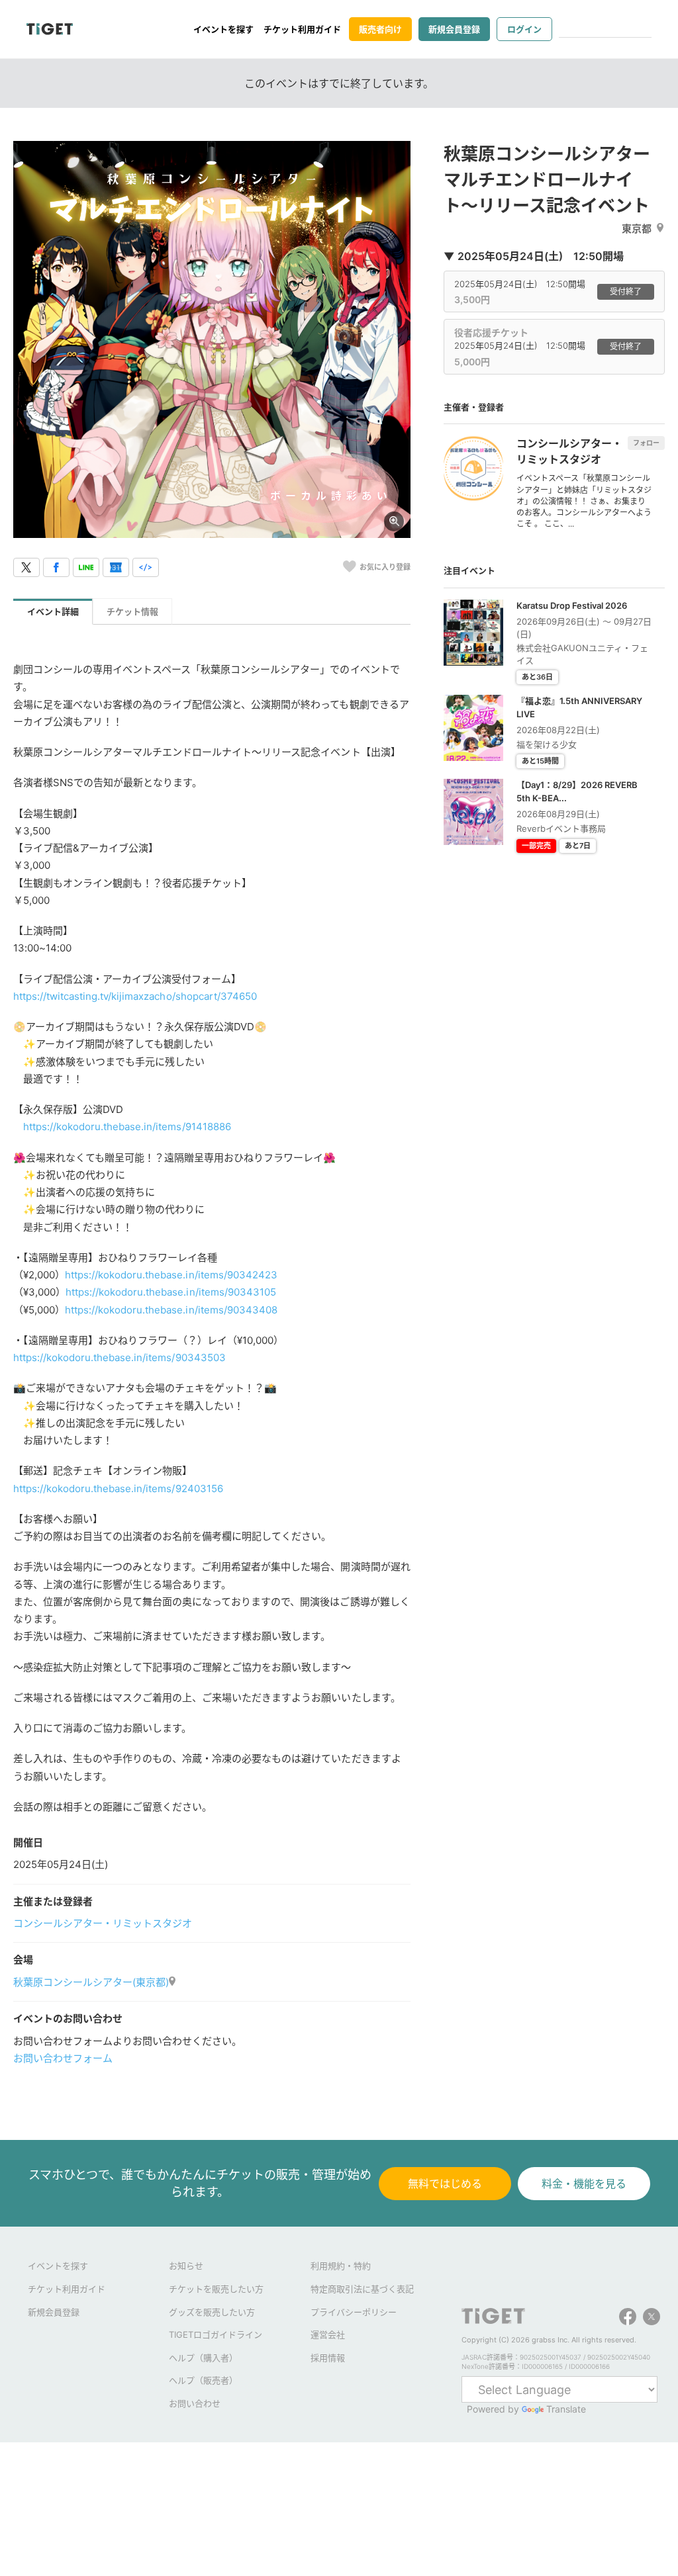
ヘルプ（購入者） (203, 2358)
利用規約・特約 (341, 2266)
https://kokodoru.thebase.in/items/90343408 (171, 1310)
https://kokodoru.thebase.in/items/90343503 (120, 1357)
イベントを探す (223, 29)
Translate (566, 2409)
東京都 (637, 229)
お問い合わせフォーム (63, 2058)
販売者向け (380, 29)
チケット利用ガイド (302, 29)
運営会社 (328, 2334)
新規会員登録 (454, 29)
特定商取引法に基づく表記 (362, 2289)
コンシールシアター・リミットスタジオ (103, 1923)
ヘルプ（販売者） (203, 2380)
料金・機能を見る (584, 2184)
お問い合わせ (195, 2403)
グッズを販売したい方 (212, 2312)
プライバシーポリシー (354, 2312)
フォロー (646, 443)
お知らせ (186, 2266)
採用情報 (328, 2358)
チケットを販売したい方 (216, 2289)
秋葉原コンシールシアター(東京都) (91, 1982)
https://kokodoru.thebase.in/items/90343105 (171, 1292)
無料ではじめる (445, 2184)
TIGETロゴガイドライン (216, 2334)
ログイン (524, 29)
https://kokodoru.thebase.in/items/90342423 (171, 1275)
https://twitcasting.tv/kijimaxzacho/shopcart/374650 (135, 996)
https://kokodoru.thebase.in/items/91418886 (127, 1127)
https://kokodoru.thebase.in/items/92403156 (118, 1488)
